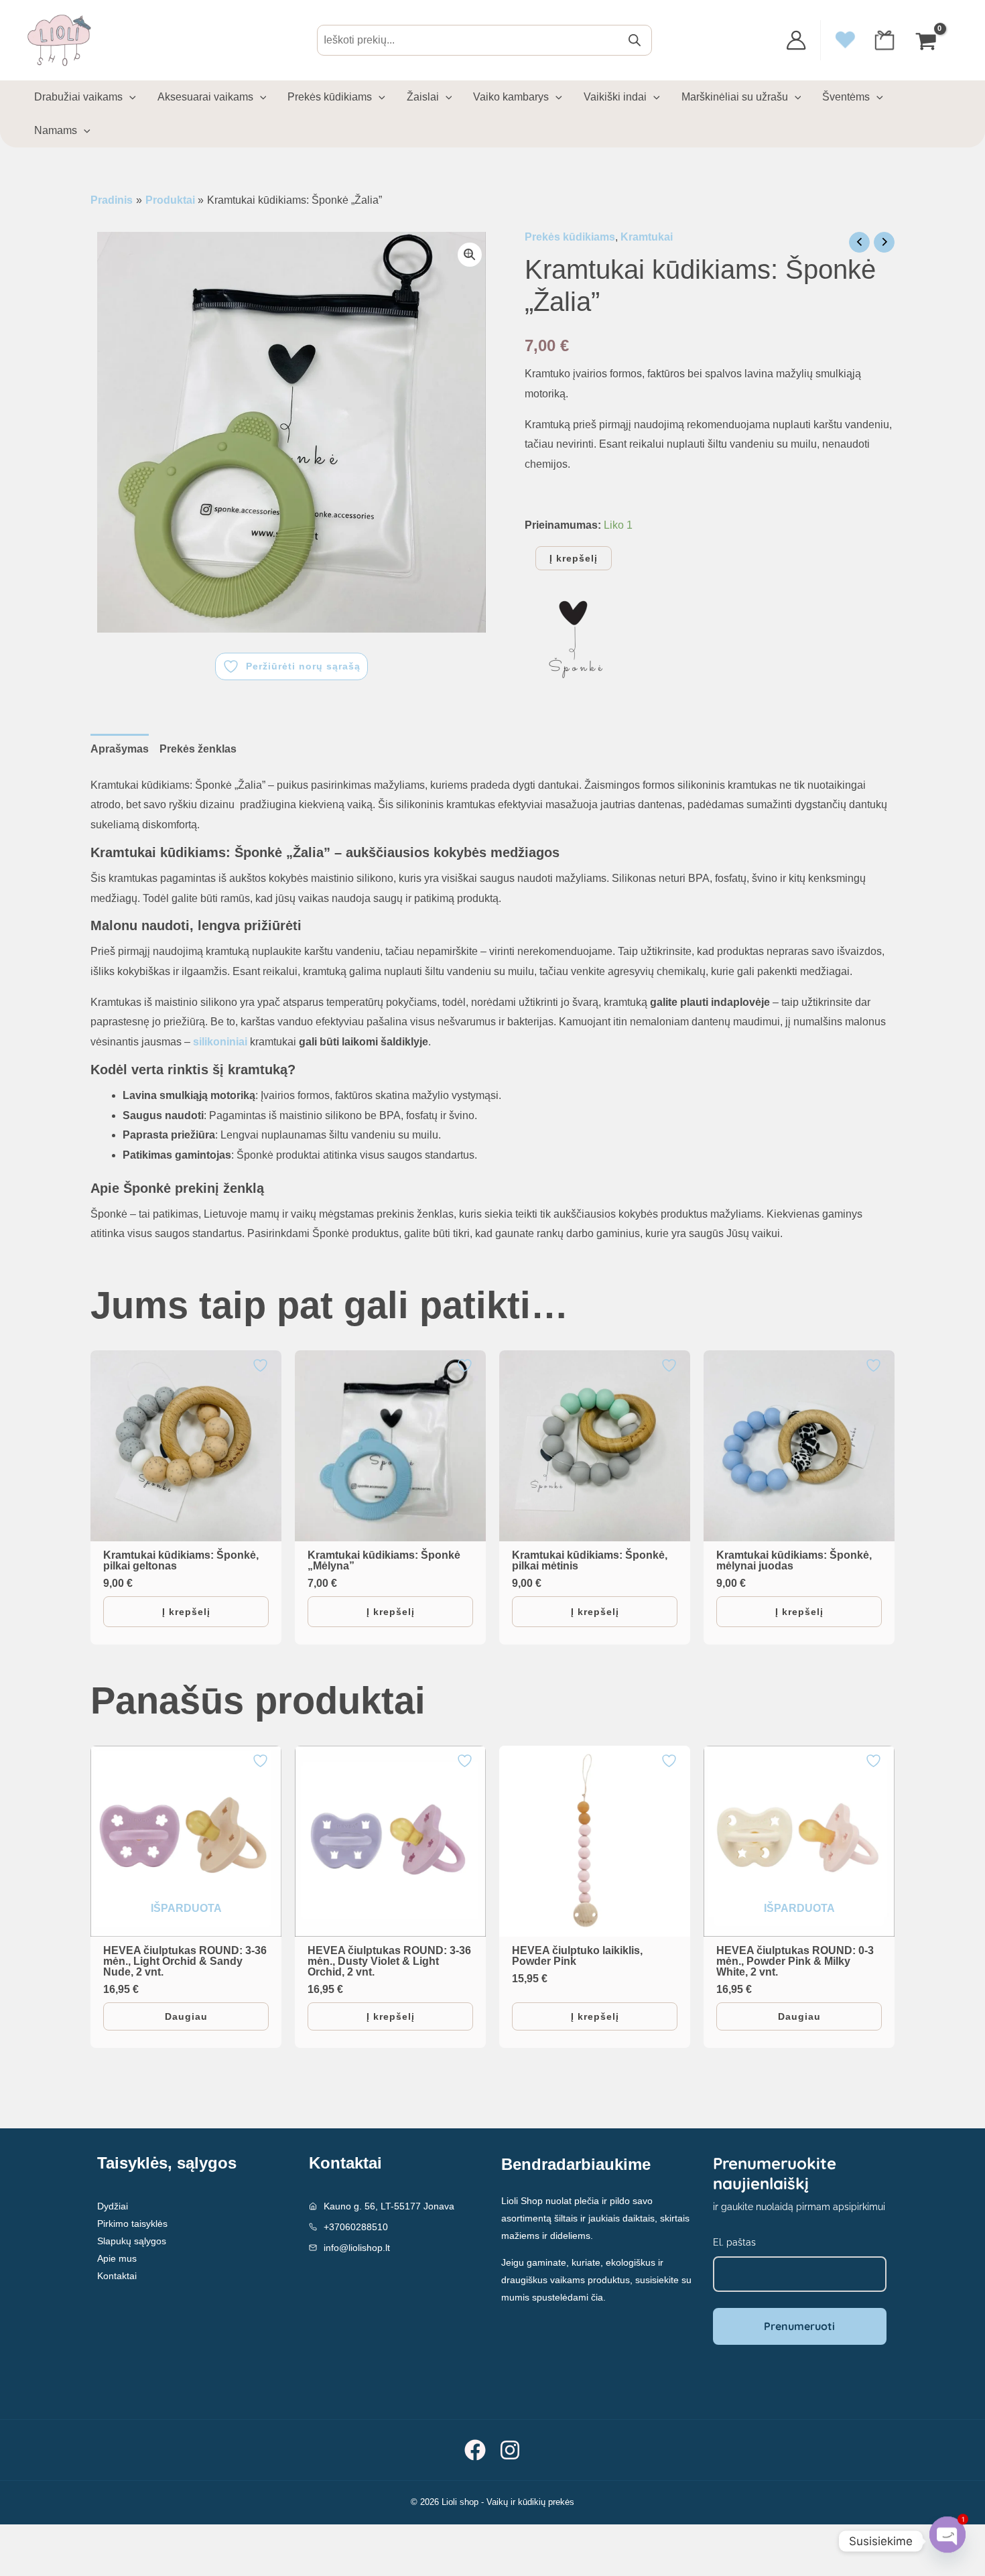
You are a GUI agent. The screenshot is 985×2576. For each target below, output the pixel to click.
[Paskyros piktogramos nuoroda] (796, 40)
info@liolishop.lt (357, 2248)
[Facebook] (475, 2450)
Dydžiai (113, 2206)
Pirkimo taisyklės (132, 2224)
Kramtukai (647, 237)
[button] (470, 255)
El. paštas (734, 2242)
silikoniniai (221, 1042)
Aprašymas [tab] (120, 749)
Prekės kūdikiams (570, 237)
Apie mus (117, 2258)
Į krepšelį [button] (186, 1612)
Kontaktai (117, 2276)
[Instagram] (510, 2450)
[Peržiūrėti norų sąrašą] (262, 1365)
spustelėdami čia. (569, 2297)
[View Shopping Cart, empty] (927, 41)
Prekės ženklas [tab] (198, 749)
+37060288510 (356, 2227)
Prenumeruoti (799, 2326)
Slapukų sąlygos (132, 2241)
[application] (129, 97)
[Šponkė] (575, 641)
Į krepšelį (574, 558)
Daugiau (186, 2016)
